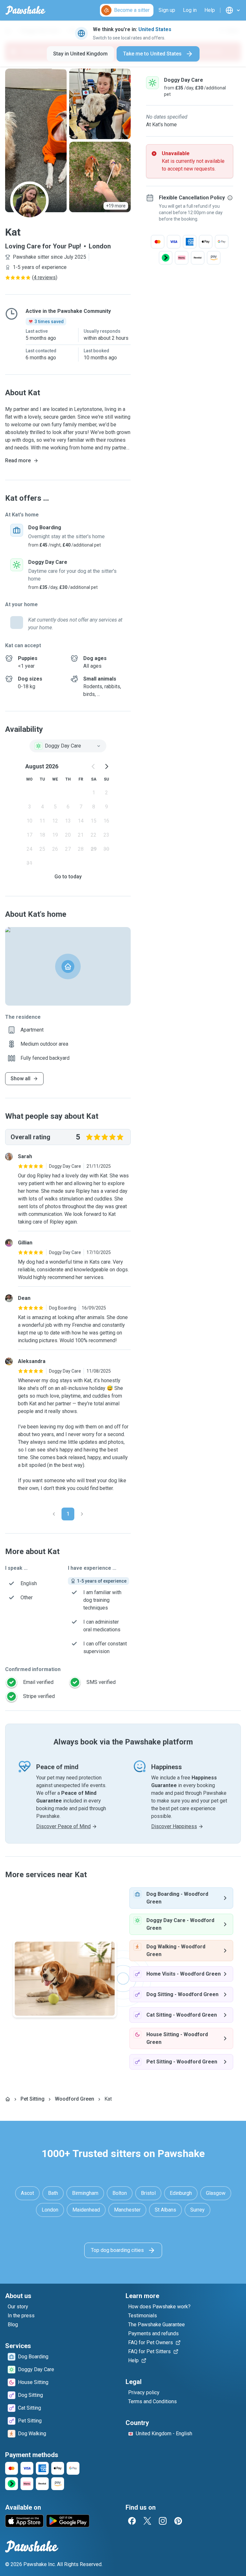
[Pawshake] (25, 10)
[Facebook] (132, 2521)
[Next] (82, 1514)
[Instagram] (163, 2521)
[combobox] (68, 746)
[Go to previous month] (94, 766)
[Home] (8, 2099)
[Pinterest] (178, 2521)
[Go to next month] (106, 766)
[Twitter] (147, 2521)
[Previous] (54, 1514)
